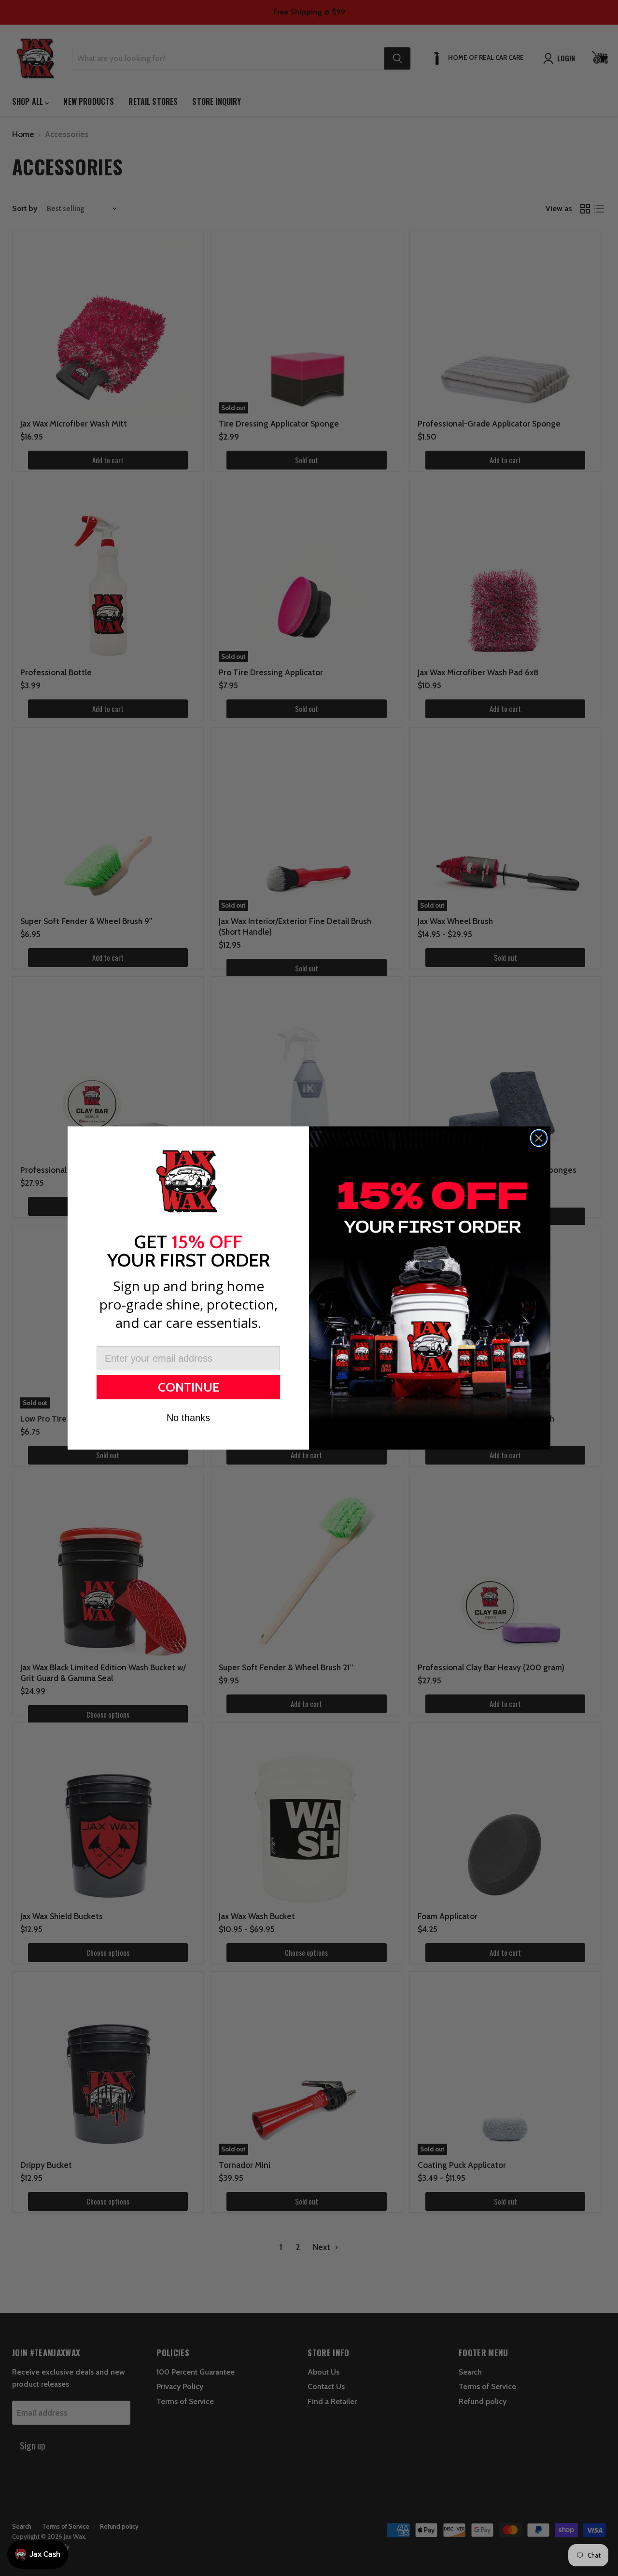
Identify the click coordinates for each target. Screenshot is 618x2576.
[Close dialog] (539, 1138)
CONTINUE (189, 1387)
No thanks (188, 1418)
